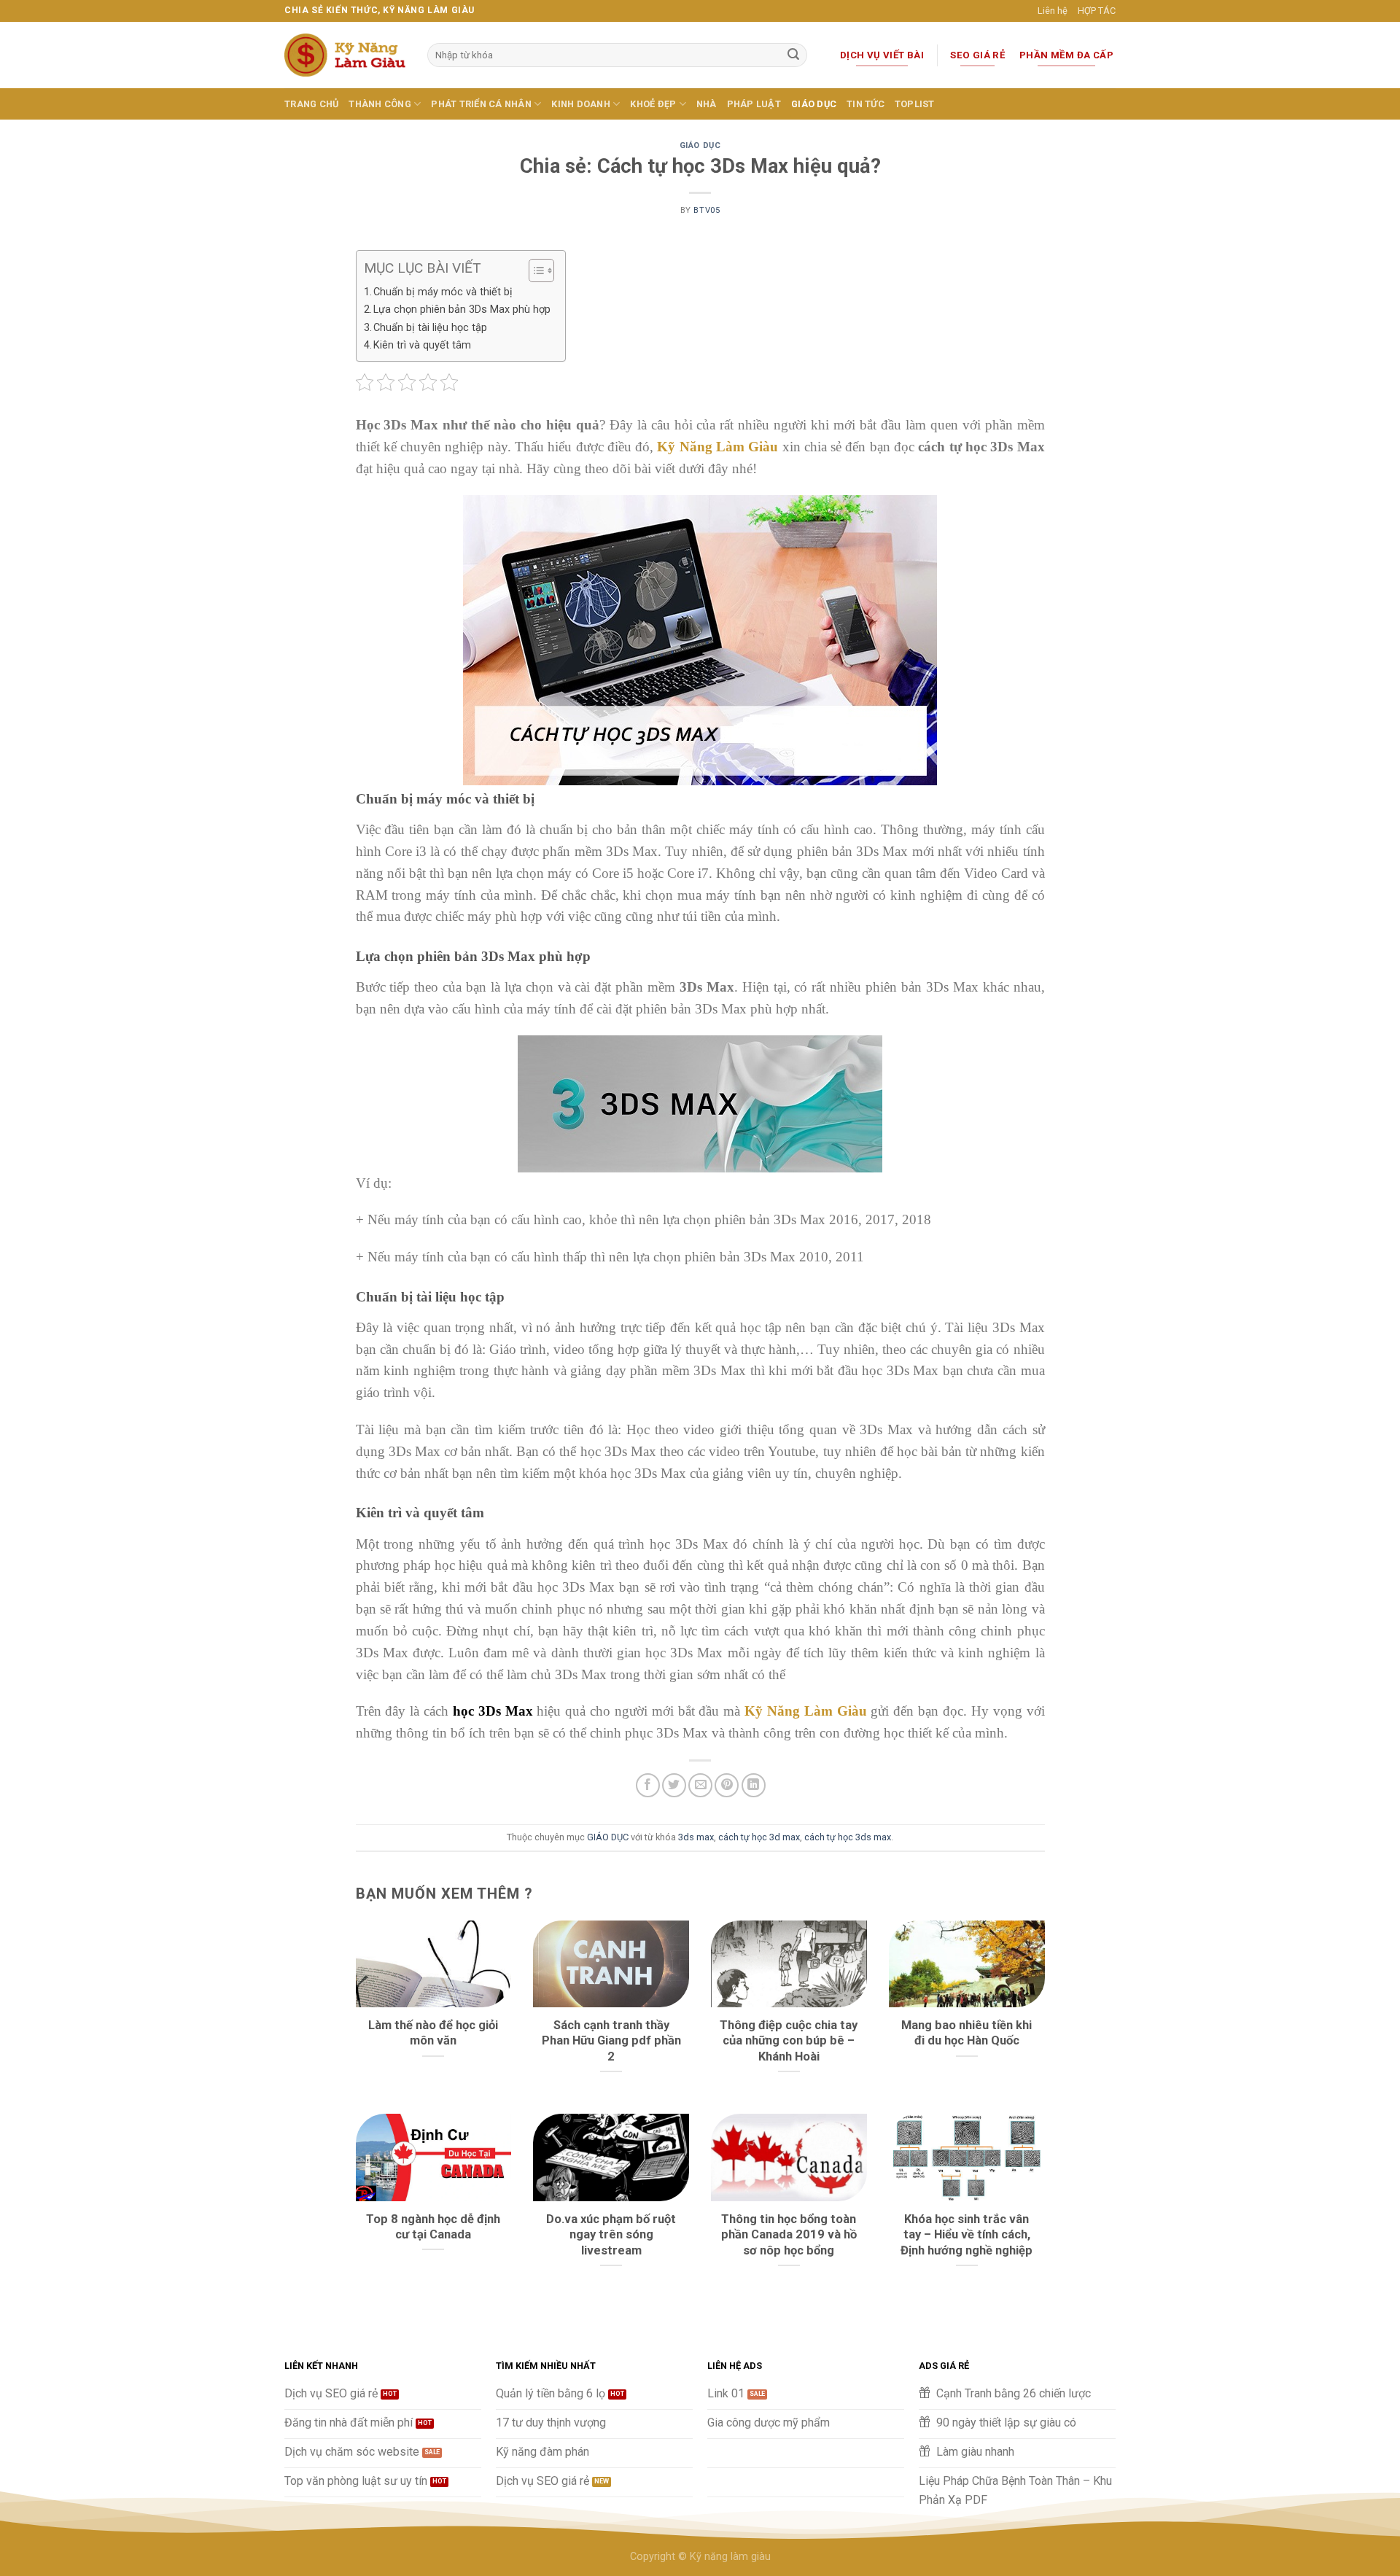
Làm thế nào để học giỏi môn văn (433, 2033)
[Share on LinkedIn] (754, 1785)
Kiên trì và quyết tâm (422, 345)
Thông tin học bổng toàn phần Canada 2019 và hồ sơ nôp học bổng (789, 2235)
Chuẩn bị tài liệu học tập (430, 328)
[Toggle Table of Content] (534, 271)
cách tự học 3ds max (848, 1837)
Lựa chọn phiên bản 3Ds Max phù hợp (462, 310)
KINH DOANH (581, 104)
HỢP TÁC (1097, 11)
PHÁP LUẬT (754, 104)
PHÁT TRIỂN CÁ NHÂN (481, 104)
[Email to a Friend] (700, 1785)
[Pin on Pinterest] (727, 1785)
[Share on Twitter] (674, 1785)
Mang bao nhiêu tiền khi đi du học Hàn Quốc (967, 2033)
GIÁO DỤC (814, 104)
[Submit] (793, 55)
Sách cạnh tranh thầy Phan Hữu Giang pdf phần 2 (611, 2041)
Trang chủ (311, 104)
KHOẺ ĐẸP (653, 104)
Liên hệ (1053, 11)
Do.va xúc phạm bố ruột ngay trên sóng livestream (611, 2235)
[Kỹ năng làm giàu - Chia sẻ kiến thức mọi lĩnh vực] (345, 55)
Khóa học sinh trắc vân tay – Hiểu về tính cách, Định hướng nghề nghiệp (967, 2235)
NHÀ (707, 104)
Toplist (915, 104)
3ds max (696, 1837)
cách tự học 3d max (759, 1837)
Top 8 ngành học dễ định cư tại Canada (433, 2227)
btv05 (707, 210)
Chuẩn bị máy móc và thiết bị (443, 292)
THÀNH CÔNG (380, 104)
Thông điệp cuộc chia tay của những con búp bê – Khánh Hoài (789, 2041)
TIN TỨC (866, 104)
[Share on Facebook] (648, 1785)
